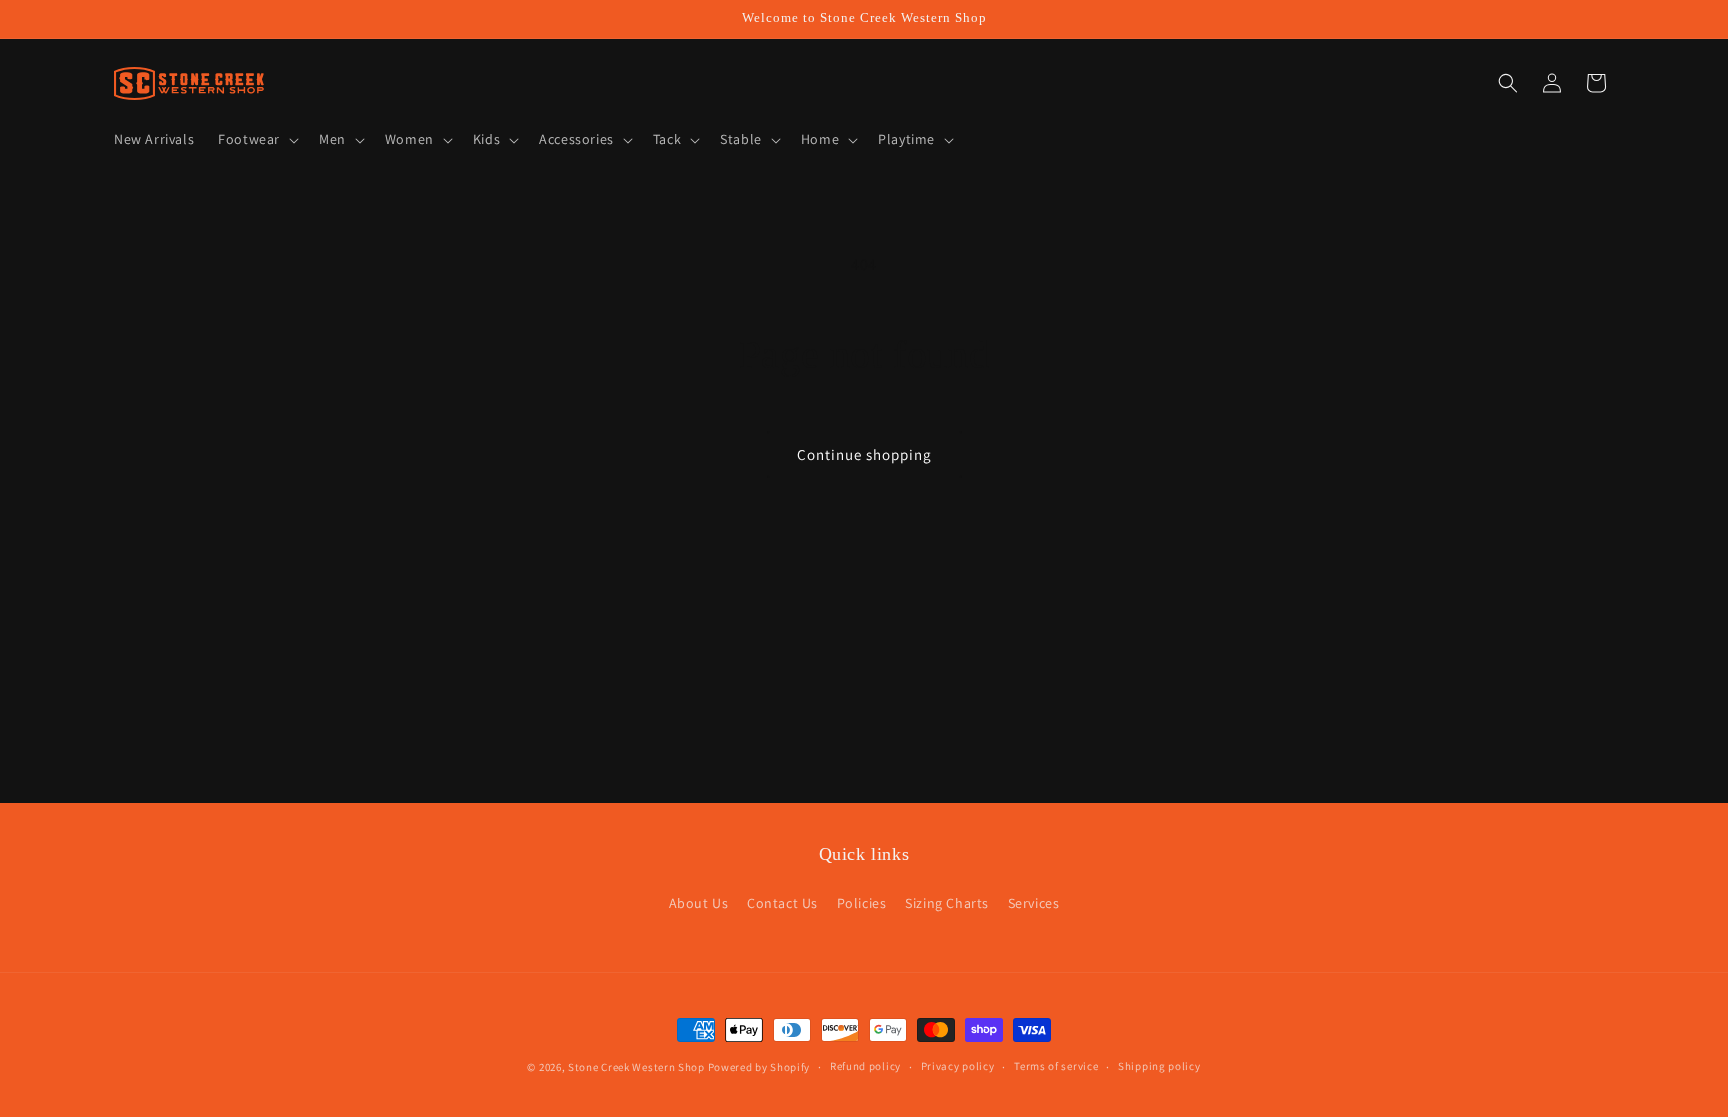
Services (1034, 903)
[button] (256, 139)
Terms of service (1056, 1066)
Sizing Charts (947, 903)
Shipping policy (1159, 1066)
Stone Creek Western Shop (636, 1067)
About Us (699, 903)
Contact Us (782, 903)
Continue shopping (864, 454)
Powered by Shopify (759, 1067)
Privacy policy (958, 1066)
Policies (862, 903)
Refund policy (865, 1066)
